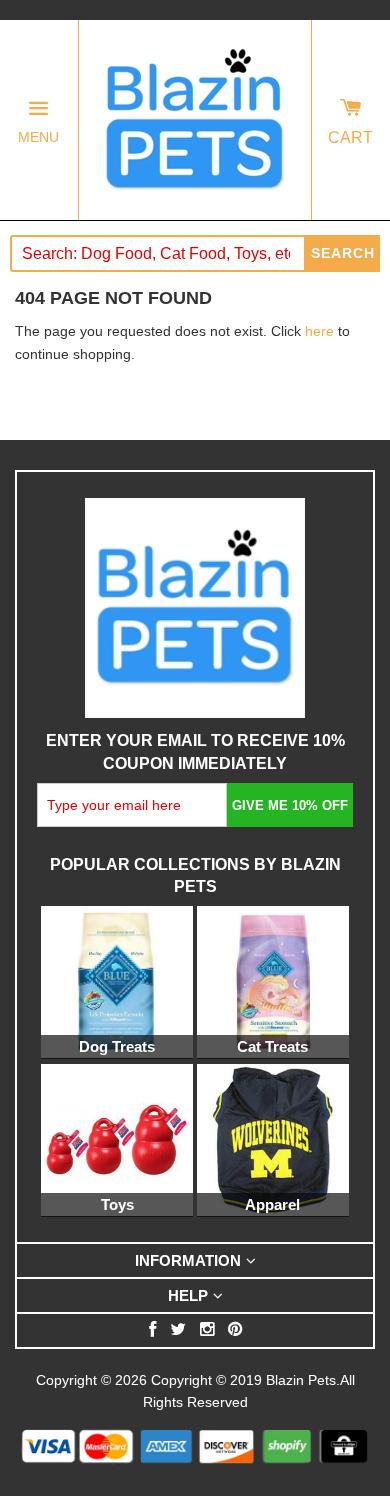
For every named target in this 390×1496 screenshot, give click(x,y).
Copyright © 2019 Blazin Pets (243, 1380)
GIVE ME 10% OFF (290, 805)
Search (343, 253)
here (319, 331)
